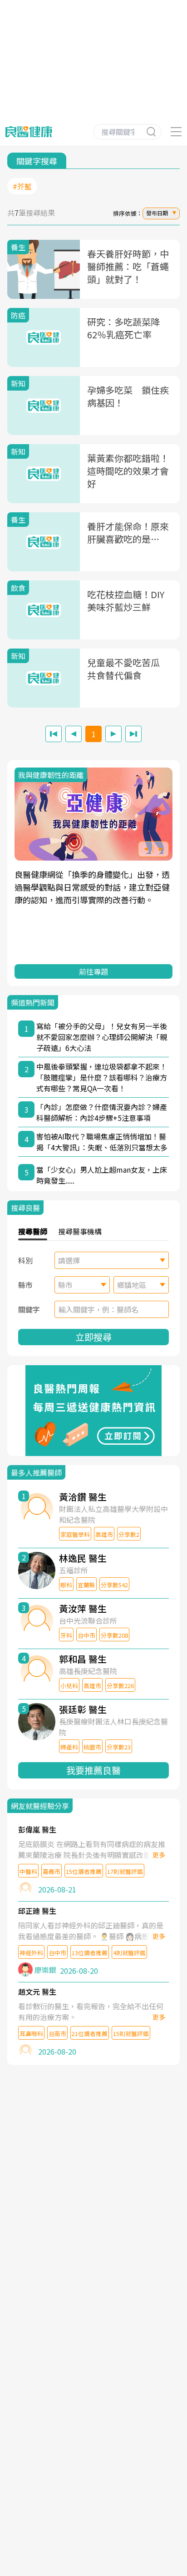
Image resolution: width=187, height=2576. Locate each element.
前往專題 (93, 971)
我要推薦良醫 (93, 1770)
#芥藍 (22, 186)
